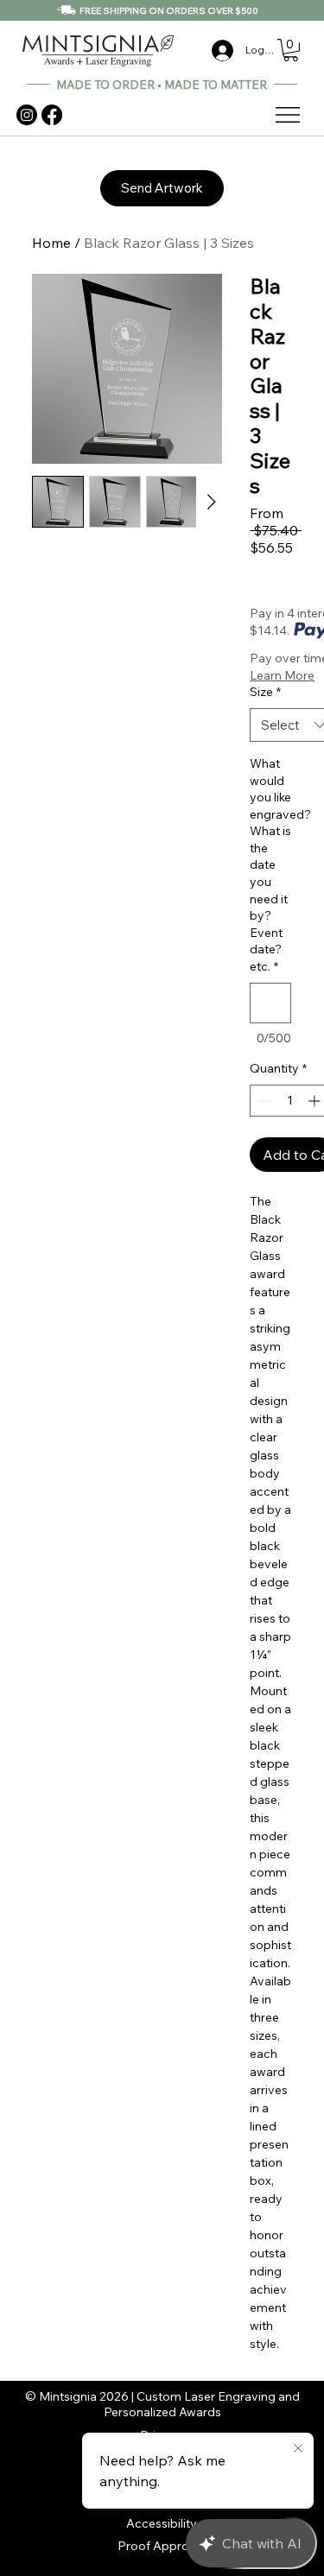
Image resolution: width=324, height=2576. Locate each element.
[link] (291, 50)
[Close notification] (298, 2449)
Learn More (282, 675)
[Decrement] (263, 1101)
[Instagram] (27, 115)
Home (51, 243)
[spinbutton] (289, 1101)
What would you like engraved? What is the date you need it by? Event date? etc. (270, 865)
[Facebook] (52, 115)
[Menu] (289, 115)
